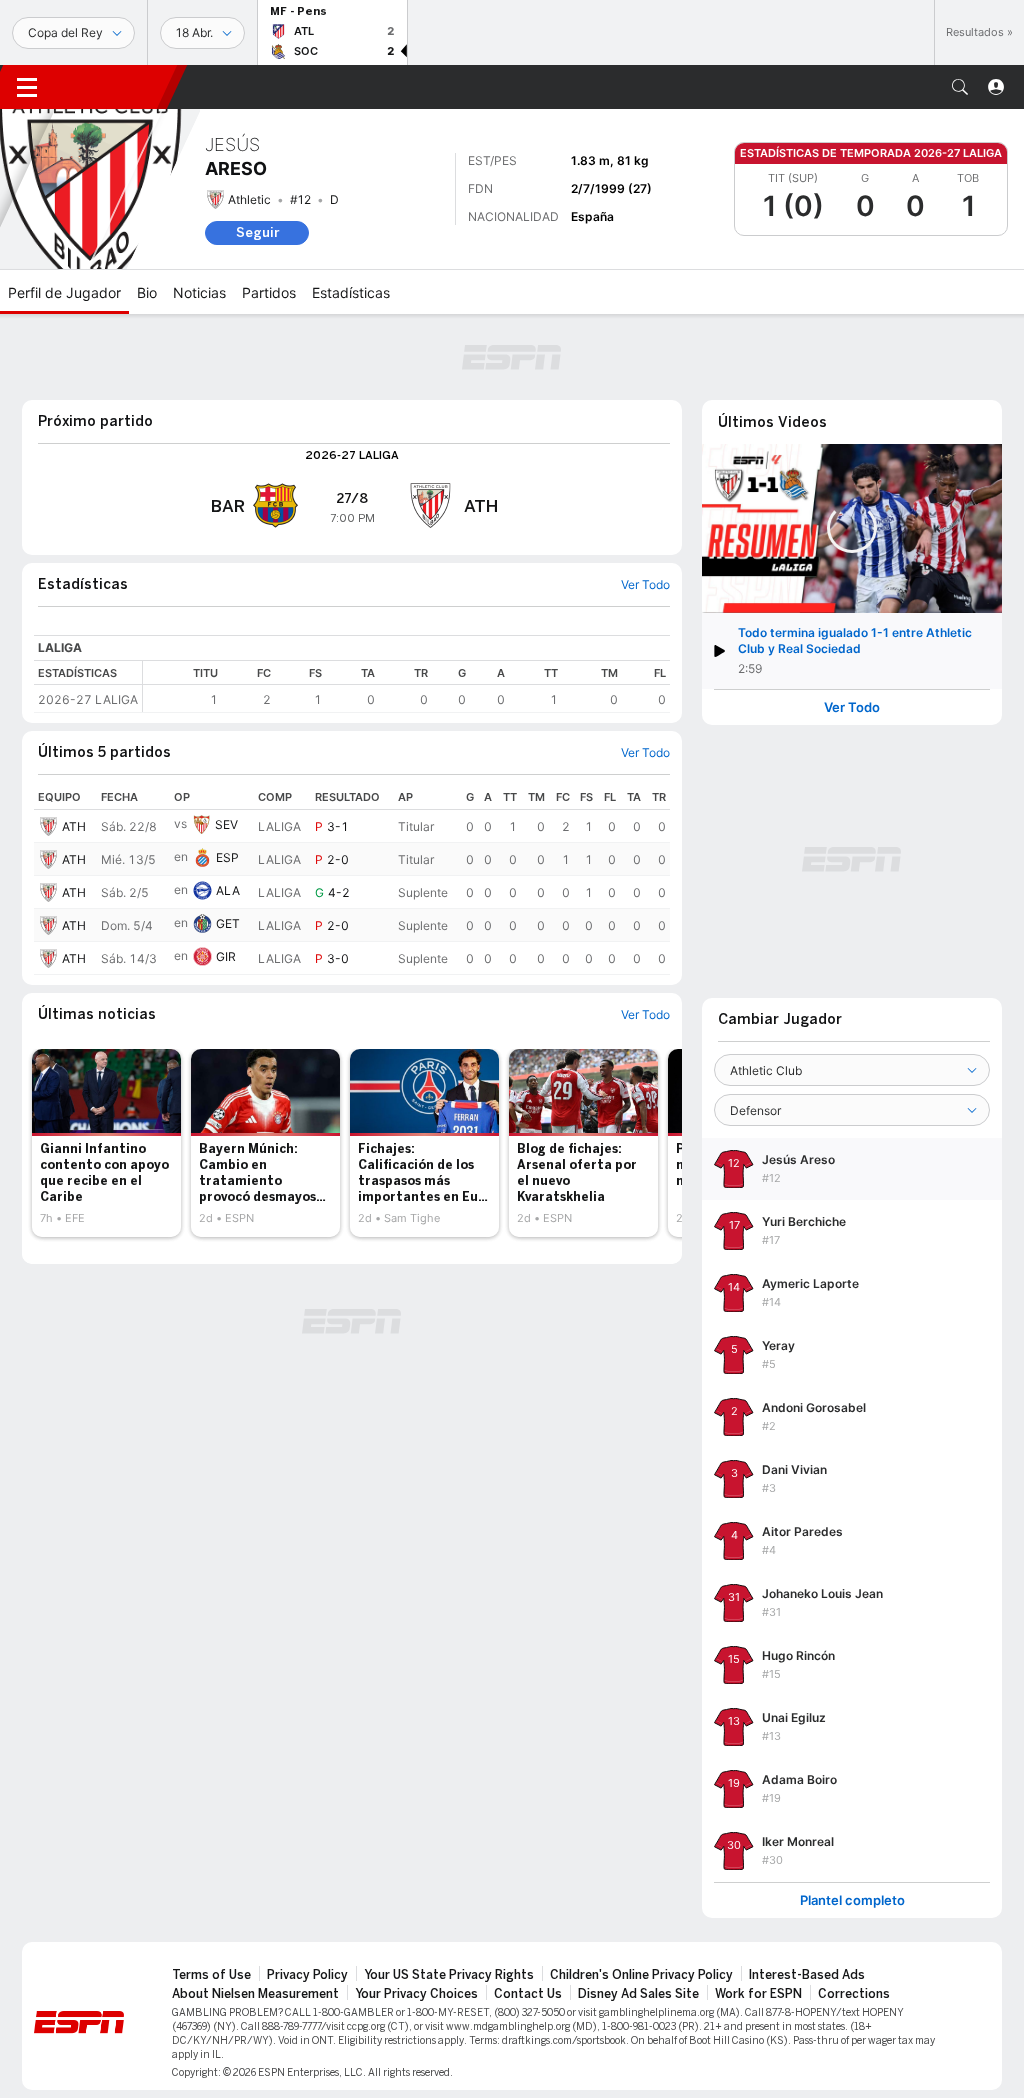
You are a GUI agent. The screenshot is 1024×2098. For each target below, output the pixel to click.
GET (228, 923)
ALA (228, 890)
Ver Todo (852, 707)
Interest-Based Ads (807, 1975)
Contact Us (528, 1994)
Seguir (257, 232)
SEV (226, 824)
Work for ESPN (758, 1994)
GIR (226, 956)
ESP (227, 857)
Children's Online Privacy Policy (641, 1975)
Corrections (854, 1994)
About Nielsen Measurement (255, 1994)
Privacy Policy (307, 1975)
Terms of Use (211, 1975)
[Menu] (27, 87)
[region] (406, 686)
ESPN (115, 87)
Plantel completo (852, 1900)
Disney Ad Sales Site (638, 1994)
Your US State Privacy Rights (449, 1975)
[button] (960, 87)
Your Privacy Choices (416, 1994)
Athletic (249, 199)
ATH (74, 826)
